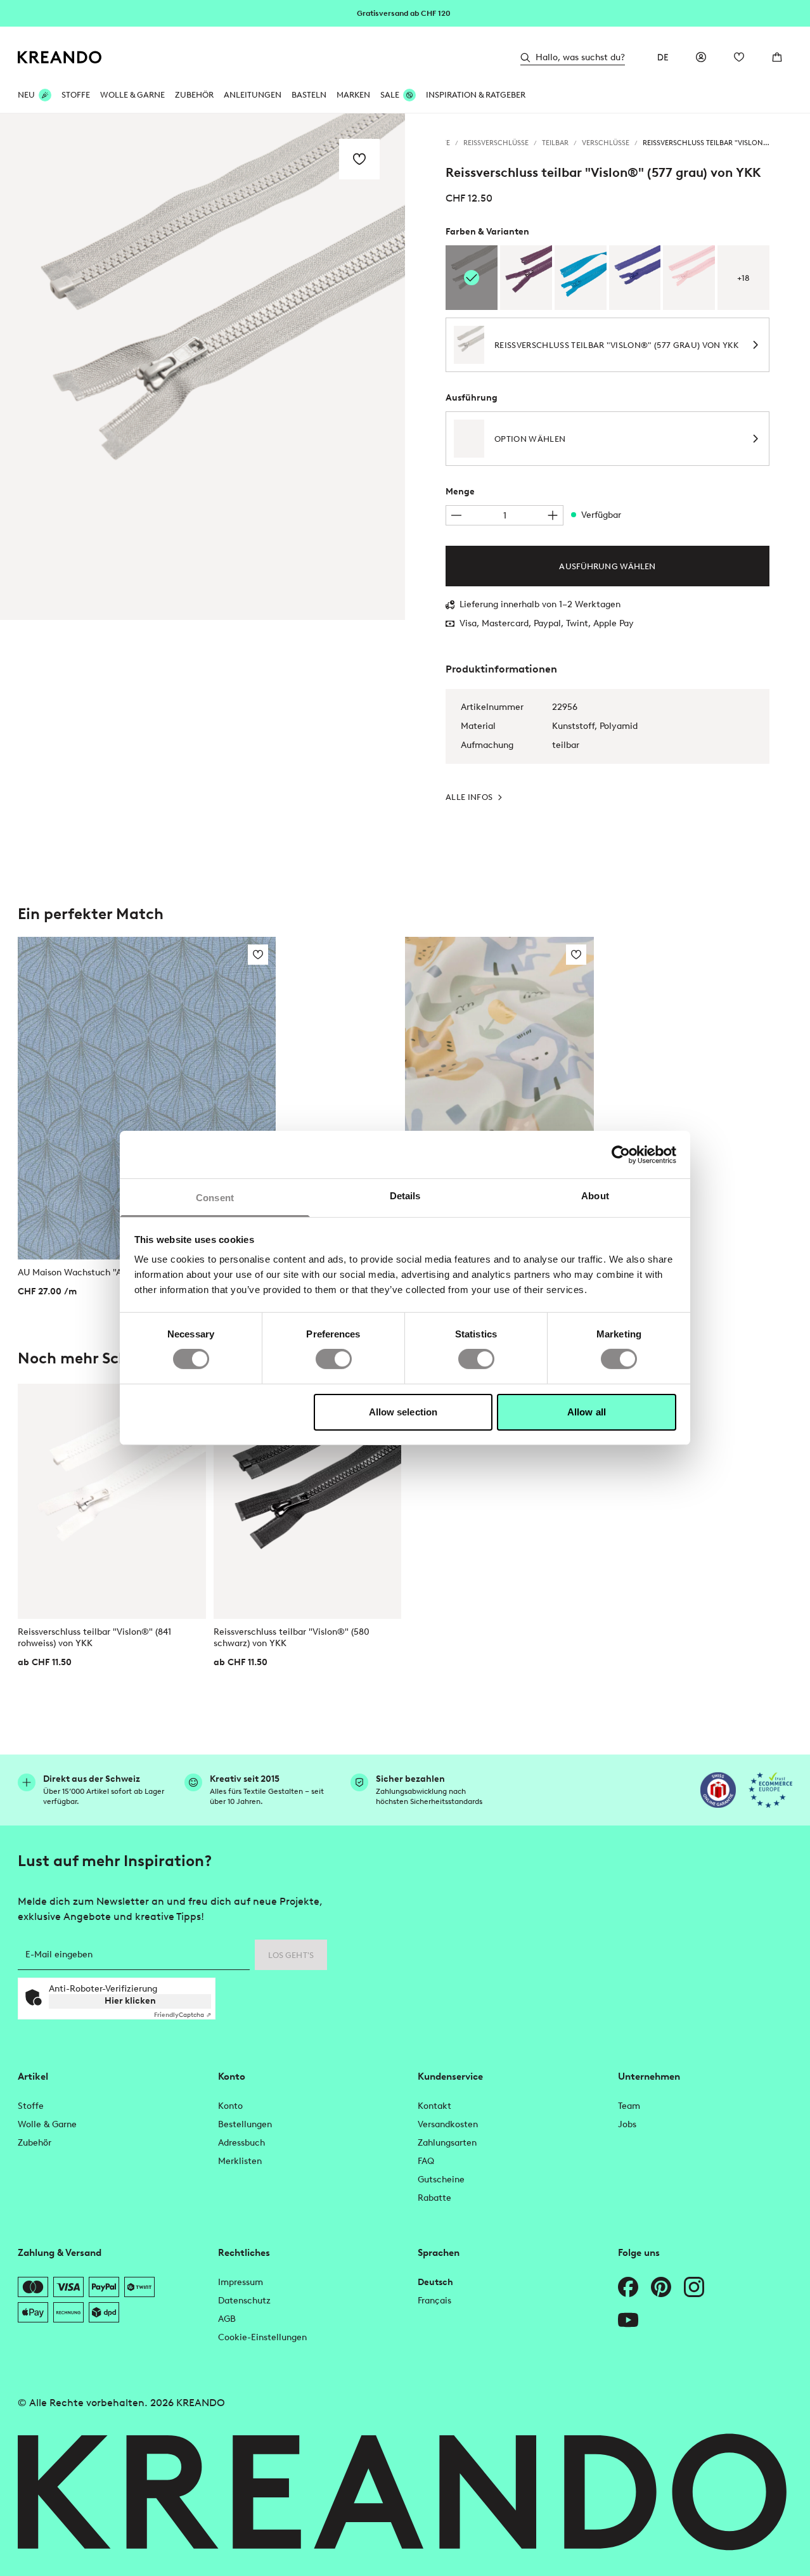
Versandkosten (448, 2124)
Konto (230, 2106)
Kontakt (434, 2106)
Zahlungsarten (447, 2143)
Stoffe (76, 95)
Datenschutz (244, 2301)
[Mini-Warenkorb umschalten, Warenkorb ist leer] (777, 57)
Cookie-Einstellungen (262, 2337)
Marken (353, 95)
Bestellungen (245, 2124)
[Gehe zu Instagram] (694, 2287)
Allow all (587, 1412)
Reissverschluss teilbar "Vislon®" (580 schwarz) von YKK (292, 1638)
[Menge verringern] (456, 515)
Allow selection (403, 1412)
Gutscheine (441, 2180)
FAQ (426, 2161)
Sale (390, 95)
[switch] (334, 1359)
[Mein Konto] (701, 57)
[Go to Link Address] (405, 13)
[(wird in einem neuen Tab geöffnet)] (718, 1790)
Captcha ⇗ (183, 2015)
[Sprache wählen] (663, 57)
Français (434, 2301)
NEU (26, 95)
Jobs (627, 2124)
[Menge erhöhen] (553, 515)
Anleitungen (253, 95)
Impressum (241, 2282)
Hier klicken (130, 2001)
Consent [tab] (215, 1198)
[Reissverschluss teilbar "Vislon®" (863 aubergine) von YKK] (526, 278)
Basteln (309, 95)
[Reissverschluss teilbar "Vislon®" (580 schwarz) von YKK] (308, 1501)
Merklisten (240, 2161)
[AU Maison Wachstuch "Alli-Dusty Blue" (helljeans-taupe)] (147, 1098)
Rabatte (434, 2198)
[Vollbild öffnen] (202, 367)
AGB (227, 2319)
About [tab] (595, 1196)
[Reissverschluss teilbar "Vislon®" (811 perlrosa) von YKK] (689, 278)
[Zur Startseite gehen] (60, 57)
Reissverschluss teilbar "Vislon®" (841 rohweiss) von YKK (94, 1638)
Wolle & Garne (132, 95)
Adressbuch (241, 2143)
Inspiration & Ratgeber (476, 95)
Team (629, 2106)
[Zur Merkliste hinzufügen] (359, 159)
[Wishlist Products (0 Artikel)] (739, 57)
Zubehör (194, 95)
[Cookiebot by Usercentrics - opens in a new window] (621, 1154)
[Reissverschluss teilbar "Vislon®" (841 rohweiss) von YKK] (112, 1501)
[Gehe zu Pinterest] (661, 2287)
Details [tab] (405, 1196)
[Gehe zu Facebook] (628, 2287)
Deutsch (435, 2282)
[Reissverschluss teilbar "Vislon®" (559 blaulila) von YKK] (635, 278)
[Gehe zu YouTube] (628, 2320)
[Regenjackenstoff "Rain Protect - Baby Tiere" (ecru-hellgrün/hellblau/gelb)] (499, 1055)
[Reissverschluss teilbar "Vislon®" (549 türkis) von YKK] (581, 278)
